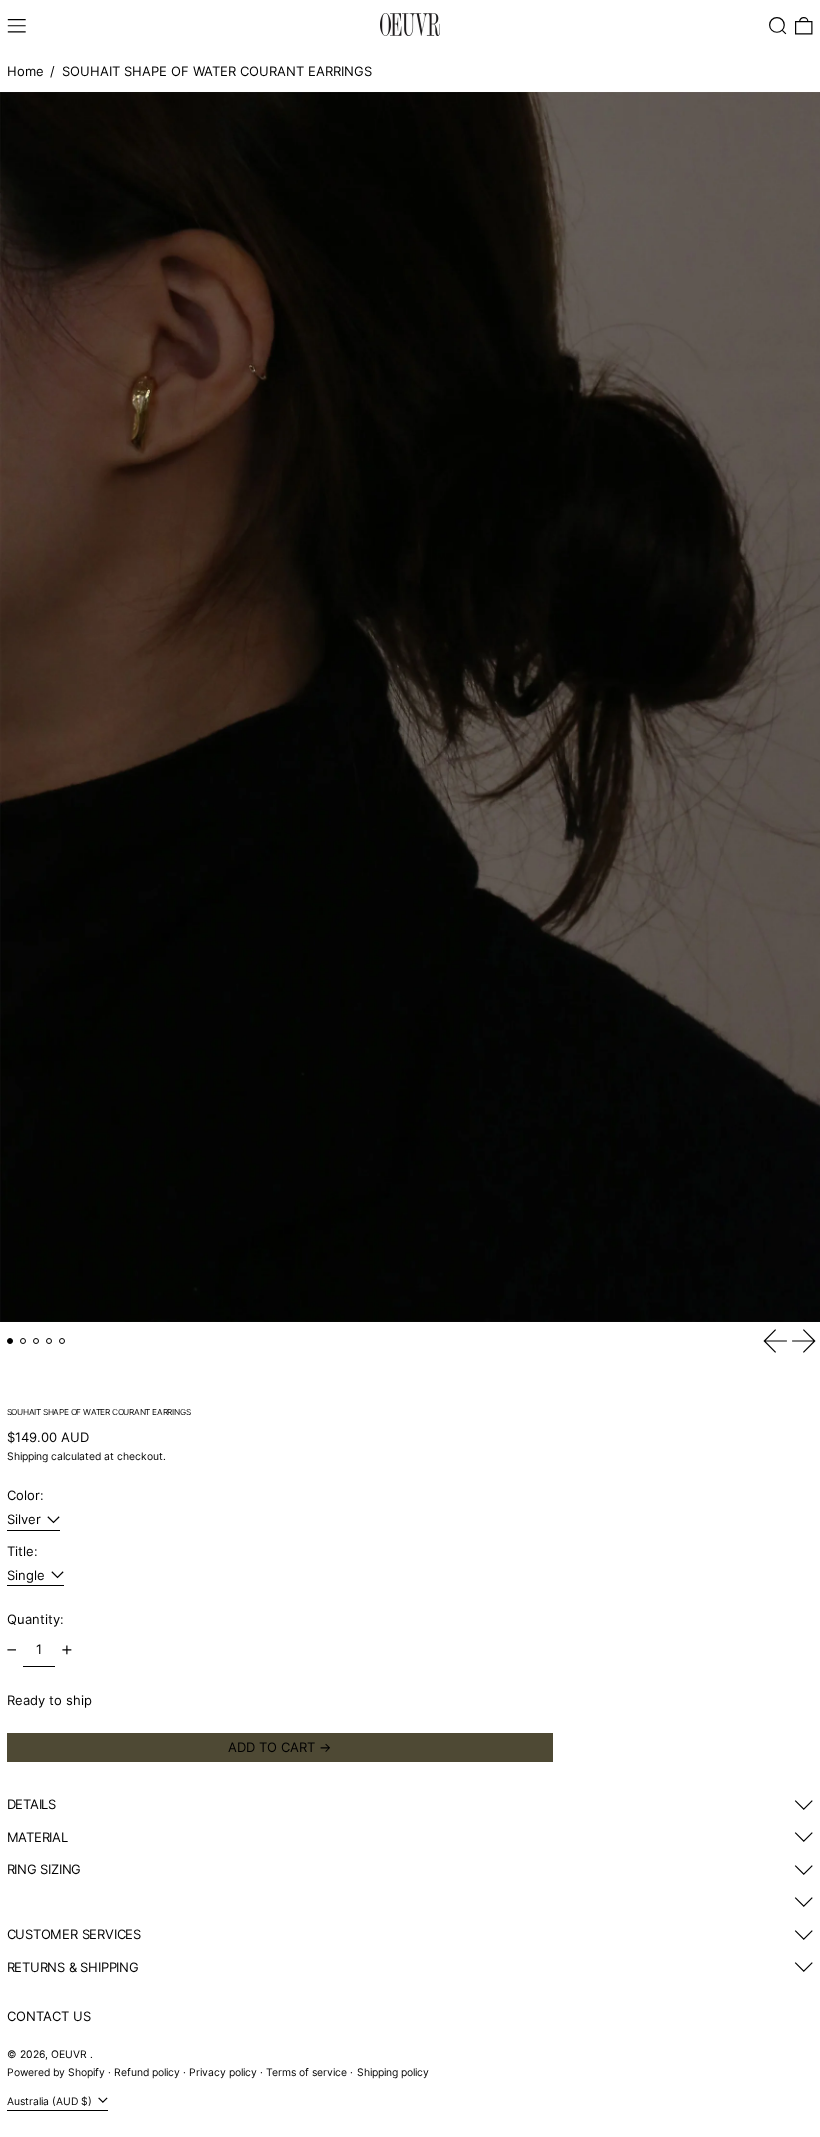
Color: (25, 1495)
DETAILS (32, 1804)
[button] (778, 26)
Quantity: (35, 1619)
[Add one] (66, 1649)
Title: (22, 1551)
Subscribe (38, 2112)
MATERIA (34, 1837)
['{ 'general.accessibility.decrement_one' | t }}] (11, 1649)
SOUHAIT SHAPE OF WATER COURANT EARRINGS (217, 71)
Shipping (27, 1456)
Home (25, 71)
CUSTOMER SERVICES (74, 1934)
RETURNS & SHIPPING (73, 1967)
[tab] (10, 1341)
